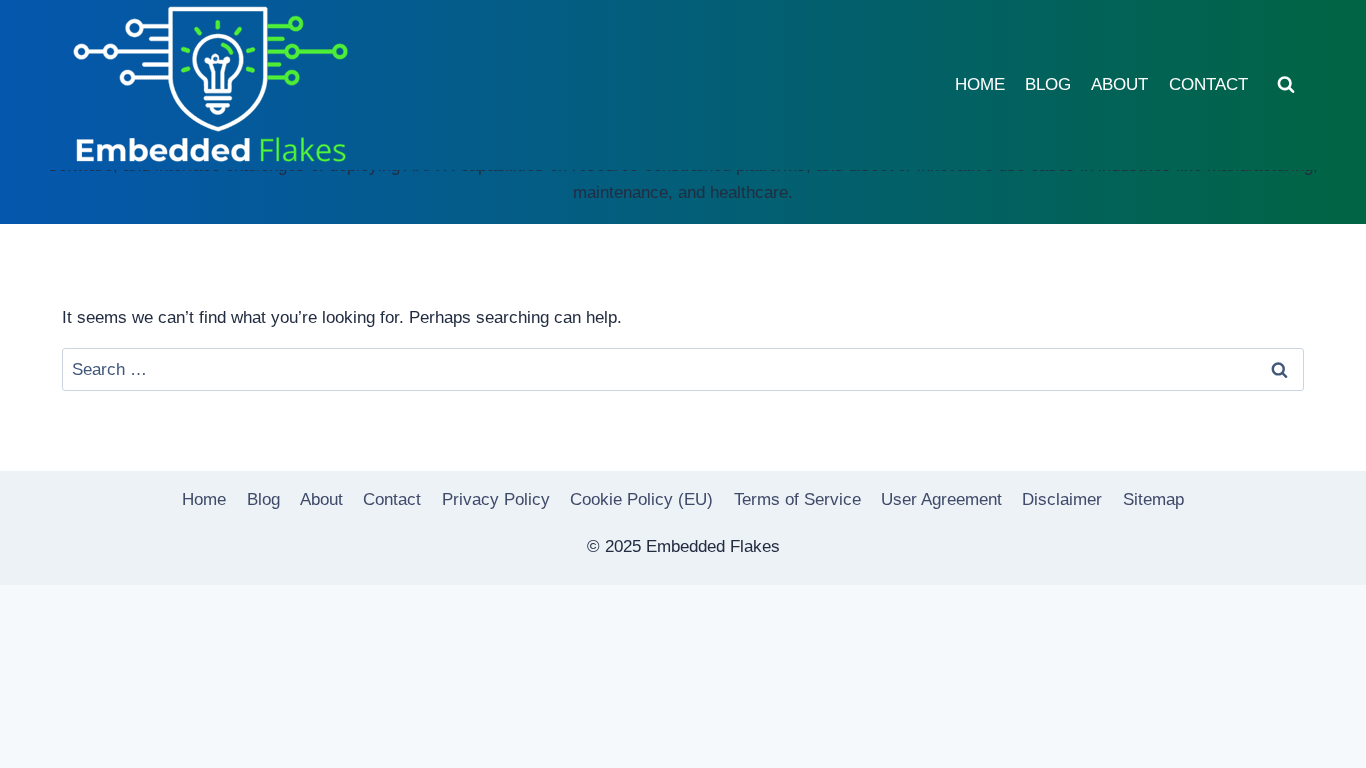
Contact (1208, 84)
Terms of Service (797, 499)
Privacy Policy (496, 499)
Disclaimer (1062, 499)
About (1119, 84)
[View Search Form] (1286, 85)
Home (980, 84)
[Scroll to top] (1315, 737)
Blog (1048, 84)
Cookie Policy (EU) (641, 499)
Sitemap (1153, 499)
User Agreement (941, 499)
